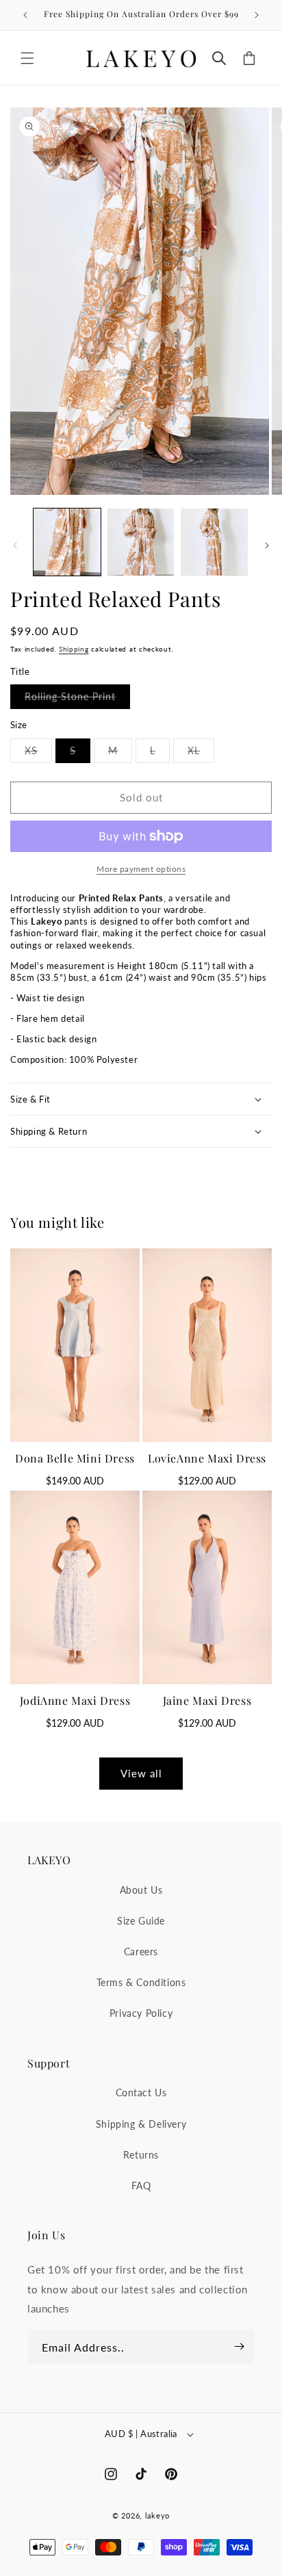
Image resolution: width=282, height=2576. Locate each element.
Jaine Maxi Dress (207, 1700)
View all (141, 1773)
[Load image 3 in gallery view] (214, 542)
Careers (141, 1952)
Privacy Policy (141, 2013)
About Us (141, 1890)
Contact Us (141, 2092)
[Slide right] (267, 545)
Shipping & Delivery (141, 2124)
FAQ (141, 2186)
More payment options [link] (141, 869)
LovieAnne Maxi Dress (207, 1458)
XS (38, 754)
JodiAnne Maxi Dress (75, 1700)
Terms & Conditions (141, 1982)
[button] (27, 58)
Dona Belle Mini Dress (75, 1458)
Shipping (74, 649)
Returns (141, 2155)
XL (201, 754)
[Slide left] (15, 545)
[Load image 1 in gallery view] (67, 542)
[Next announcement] (257, 15)
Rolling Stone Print (77, 699)
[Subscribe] (239, 2347)
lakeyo (157, 2515)
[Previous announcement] (25, 15)
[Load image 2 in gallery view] (141, 542)
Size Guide (141, 1921)
